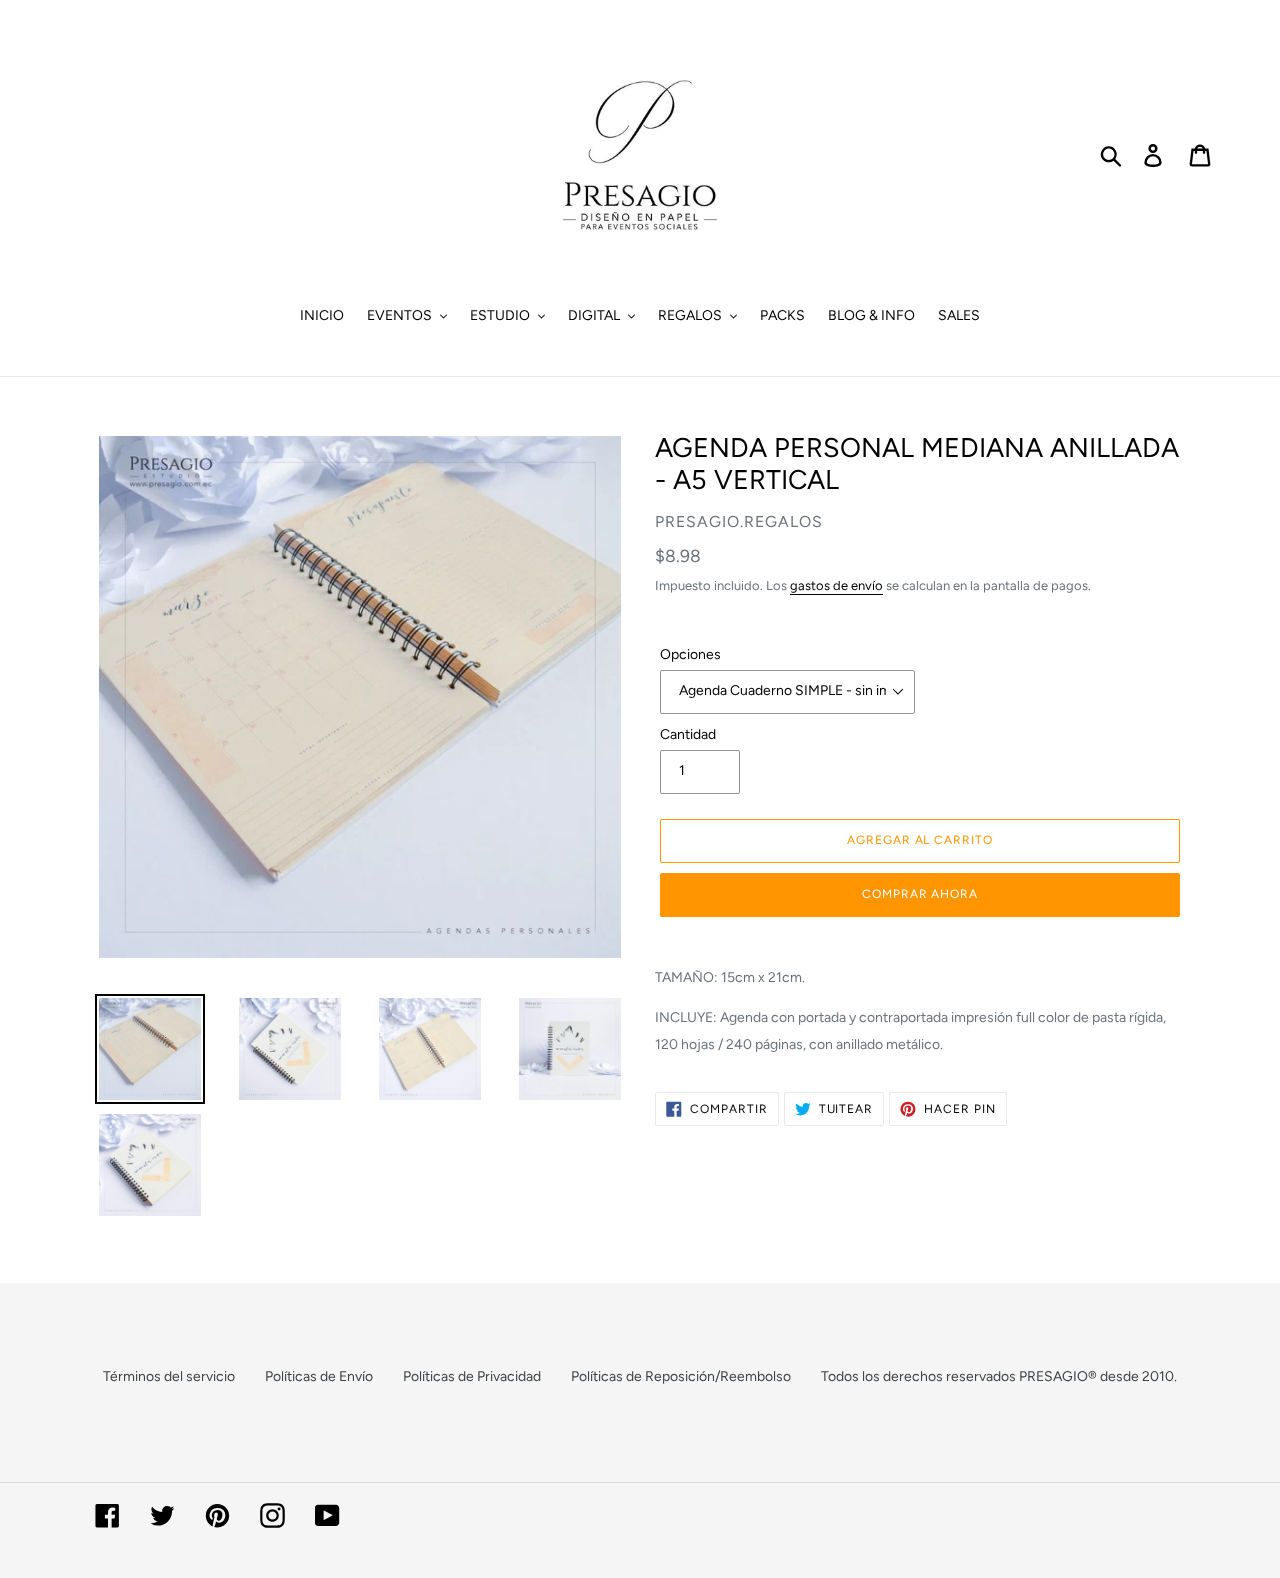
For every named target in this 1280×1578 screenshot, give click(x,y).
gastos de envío (836, 585)
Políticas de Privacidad (472, 1376)
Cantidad (688, 734)
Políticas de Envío (319, 1376)
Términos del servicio (169, 1376)
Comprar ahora (920, 894)
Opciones (690, 654)
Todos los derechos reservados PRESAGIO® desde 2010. (999, 1376)
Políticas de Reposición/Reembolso (681, 1376)
